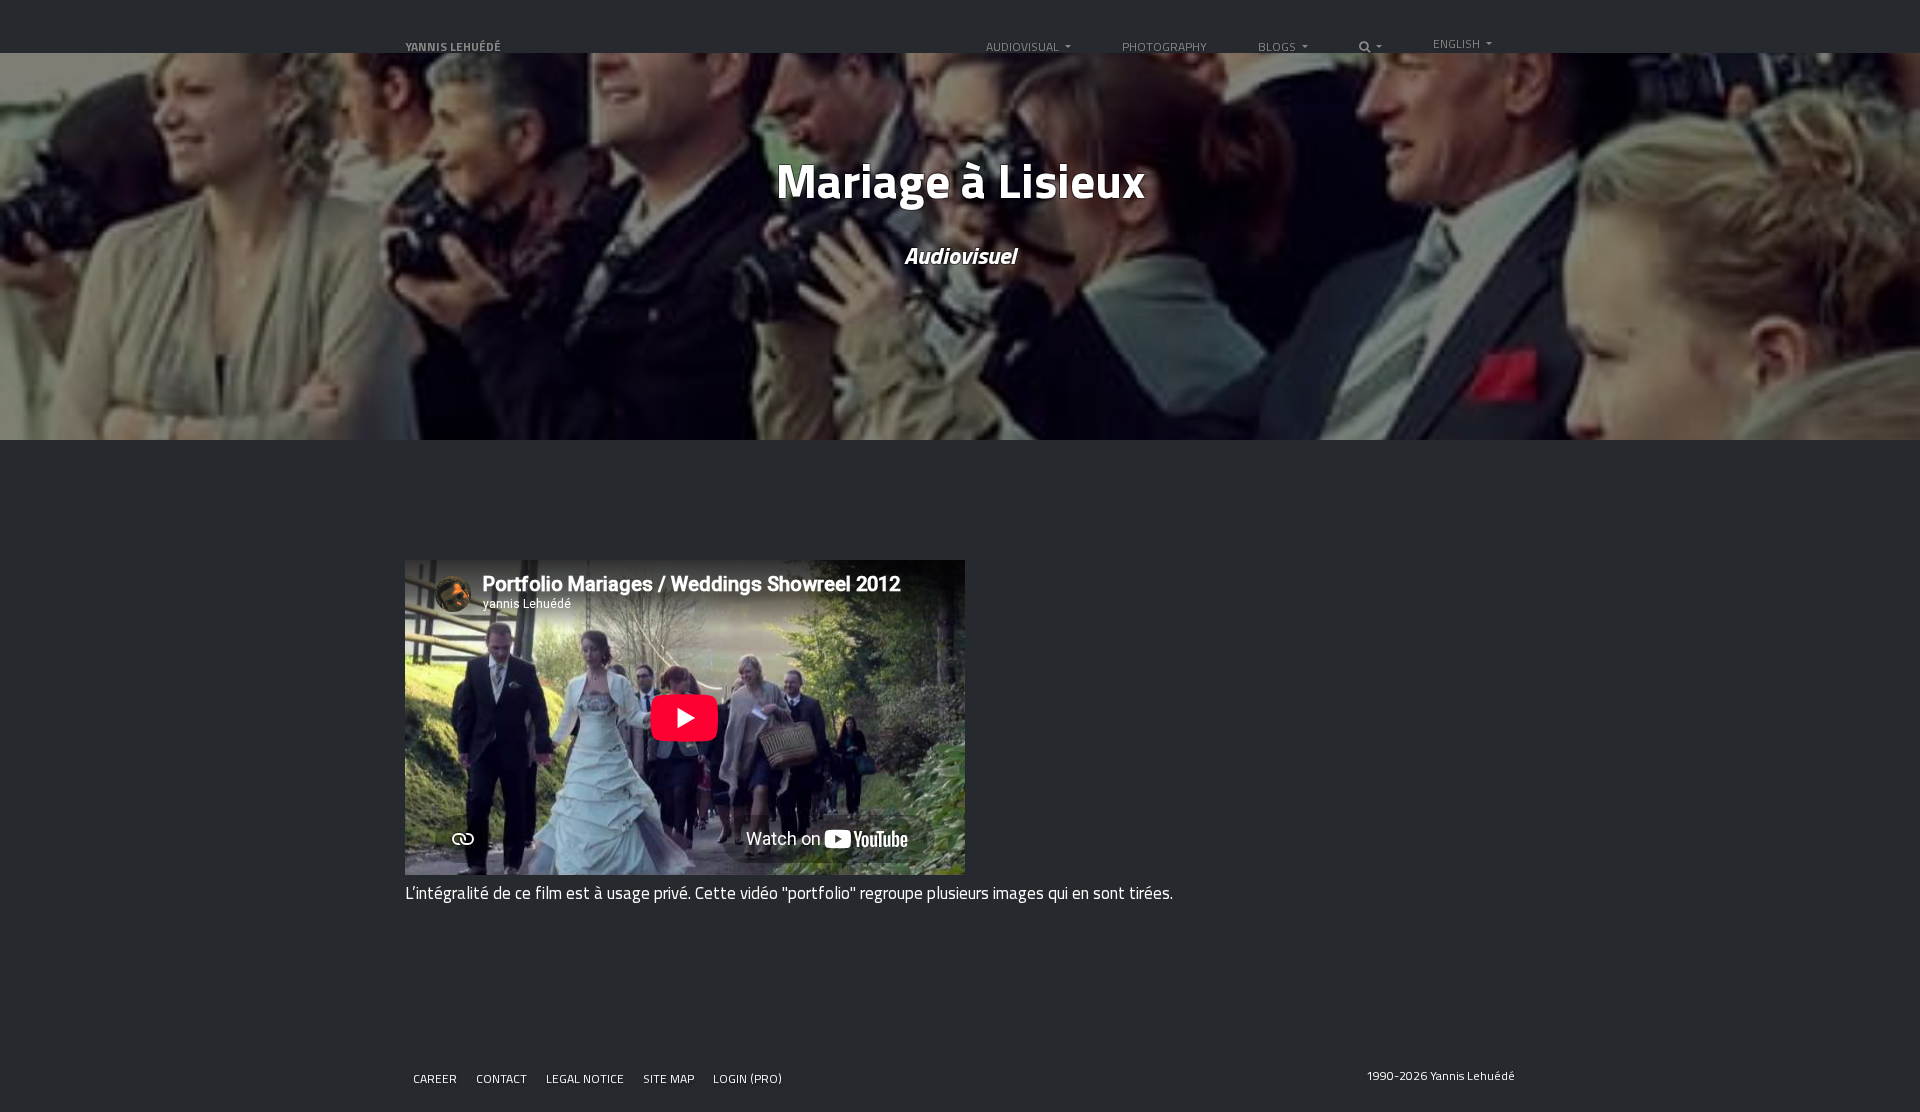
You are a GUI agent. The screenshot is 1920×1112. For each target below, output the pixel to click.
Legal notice (585, 1078)
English (1458, 43)
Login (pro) (747, 1078)
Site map (668, 1078)
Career (435, 1078)
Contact (501, 1078)
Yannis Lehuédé (453, 46)
